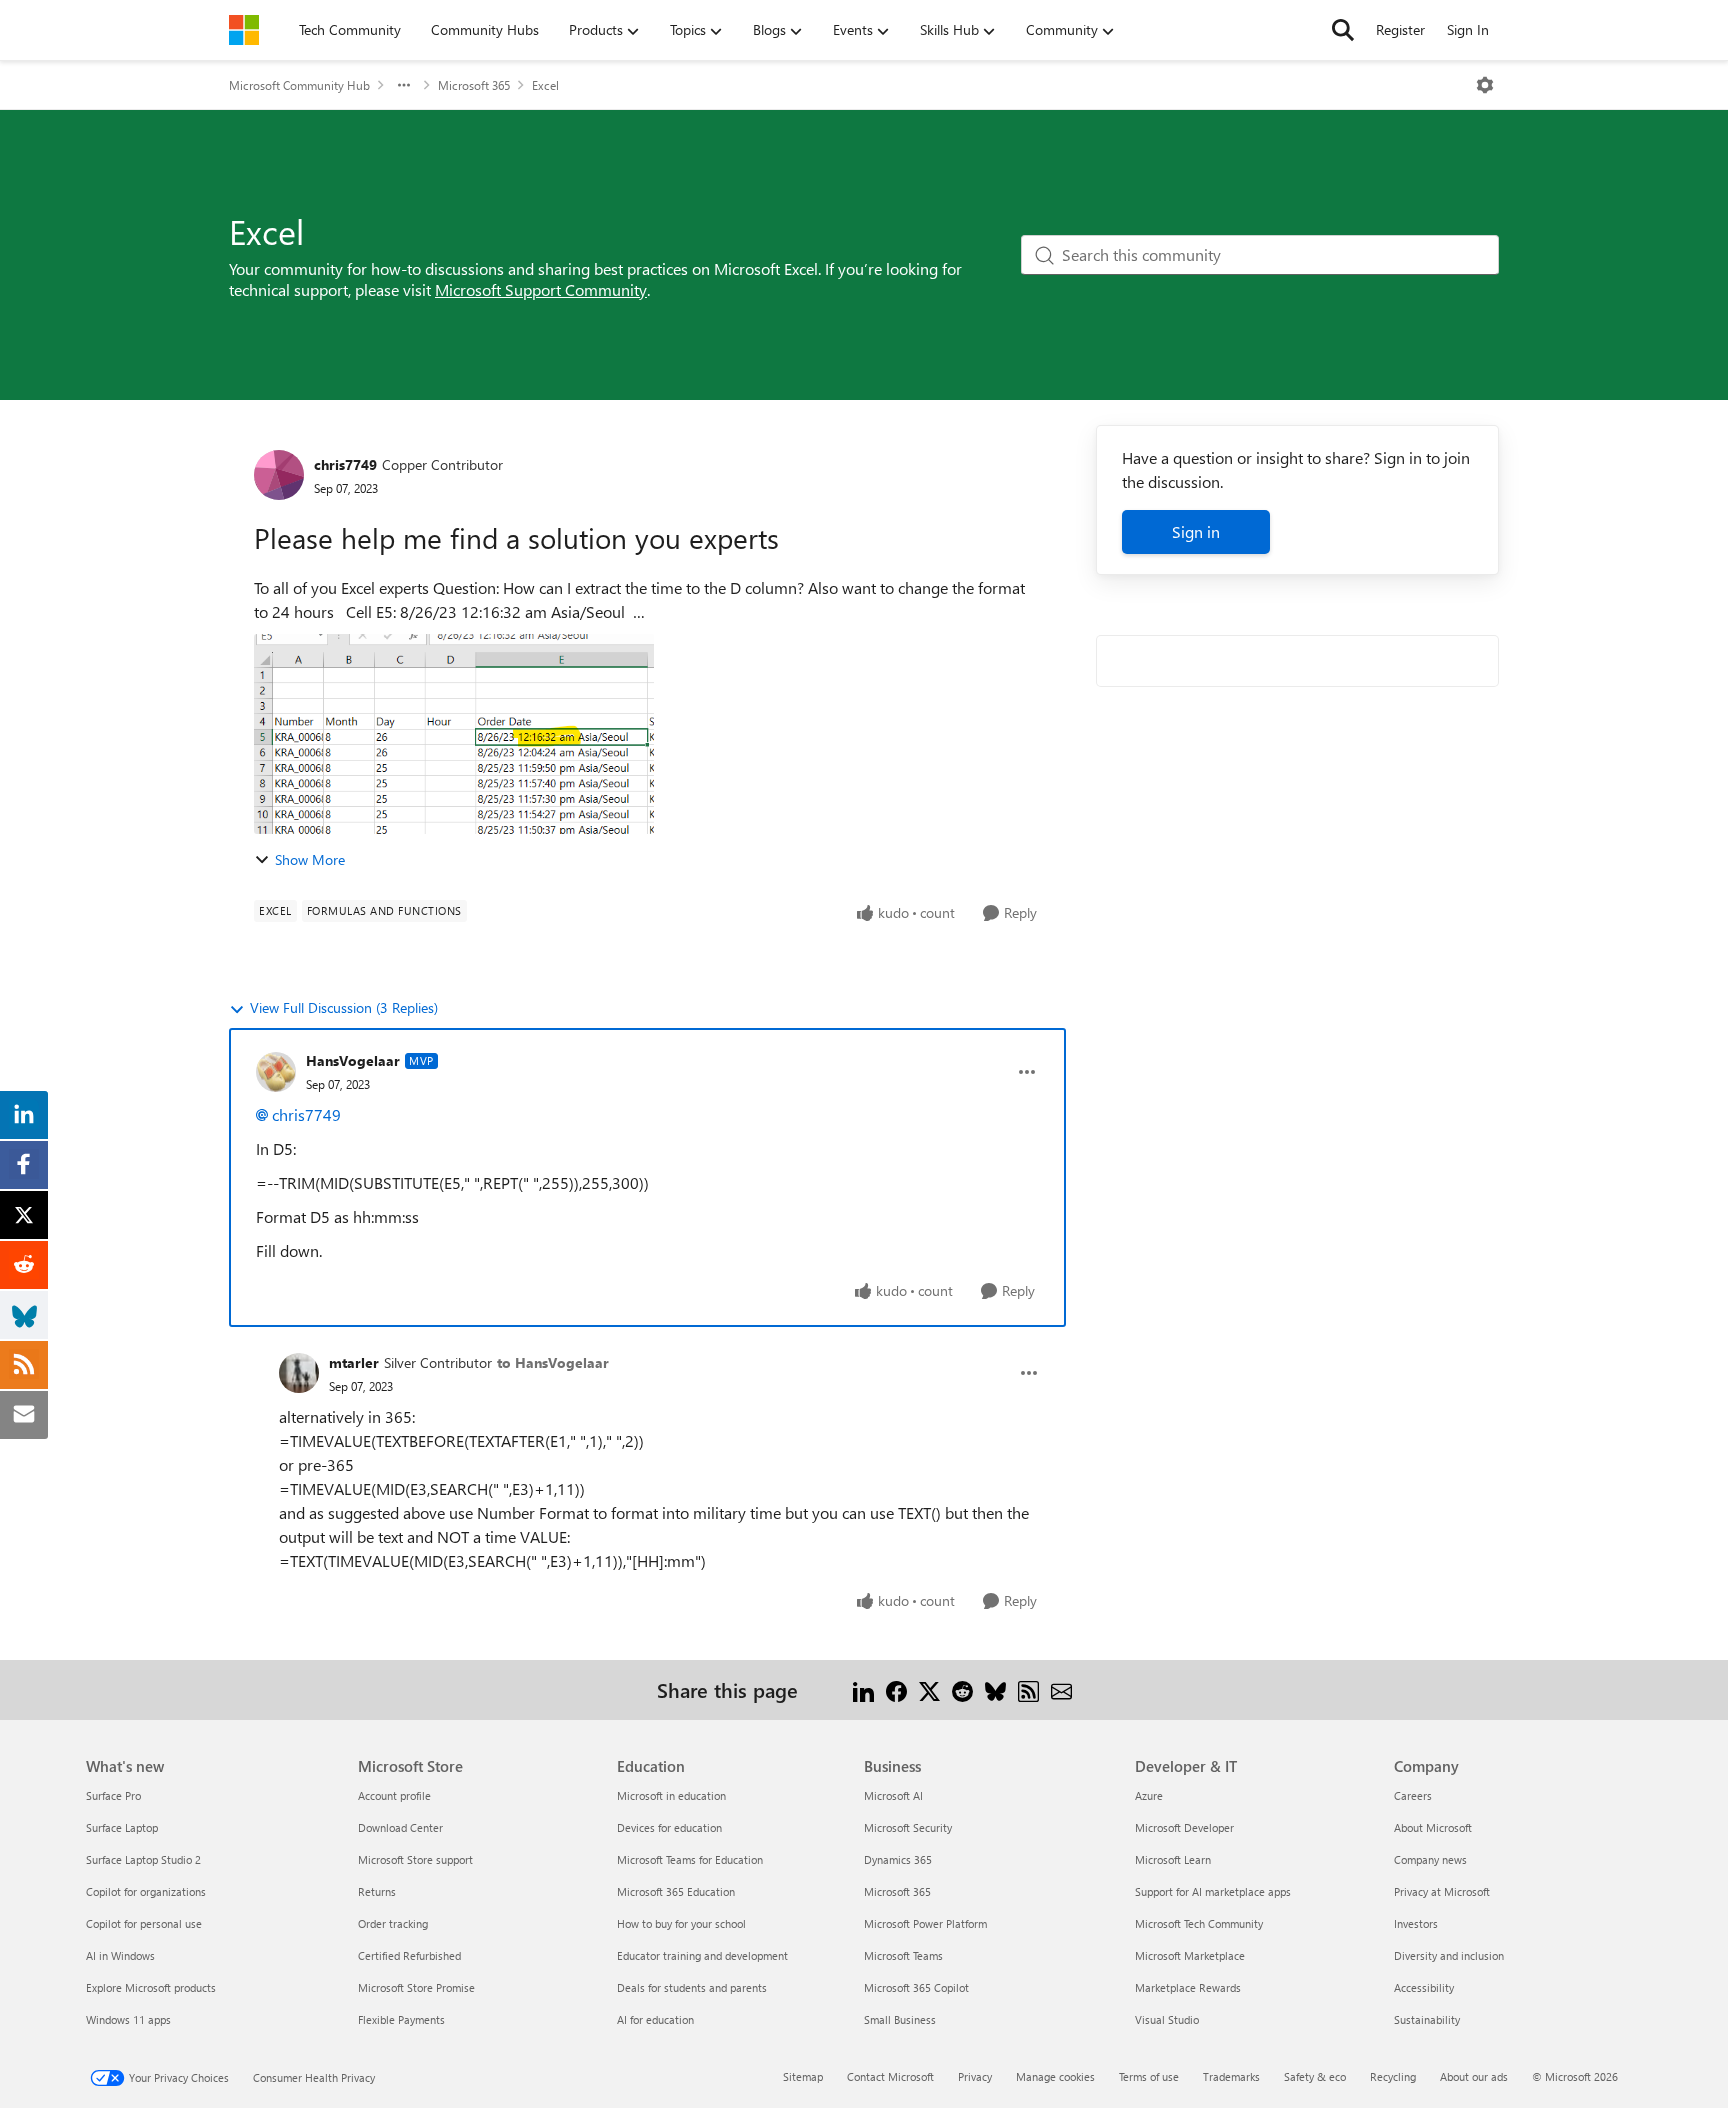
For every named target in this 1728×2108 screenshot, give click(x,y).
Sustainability (1427, 2019)
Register (1400, 29)
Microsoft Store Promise (416, 1987)
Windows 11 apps (128, 2019)
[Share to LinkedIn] (863, 1689)
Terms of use (1149, 2076)
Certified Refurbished (409, 1955)
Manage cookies (1055, 2076)
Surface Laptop (122, 1827)
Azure (1149, 1795)
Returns (377, 1891)
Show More (310, 859)
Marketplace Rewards (1188, 1987)
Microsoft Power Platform (925, 1923)
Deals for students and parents (692, 1987)
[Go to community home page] (244, 30)
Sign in (1196, 531)
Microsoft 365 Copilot (916, 1987)
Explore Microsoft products (151, 1987)
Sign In (1468, 29)
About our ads (1474, 2076)
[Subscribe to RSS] (1028, 1689)
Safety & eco (1315, 2076)
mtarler (354, 1362)
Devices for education (669, 1827)
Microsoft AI (893, 1795)
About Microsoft (1433, 1827)
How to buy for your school (681, 1923)
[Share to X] (929, 1689)
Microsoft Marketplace (1190, 1955)
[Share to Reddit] (962, 1689)
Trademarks (1231, 2076)
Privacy (975, 2076)
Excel (545, 85)
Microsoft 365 (474, 85)
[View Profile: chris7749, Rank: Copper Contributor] (279, 475)
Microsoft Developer (1184, 1827)
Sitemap (803, 2076)
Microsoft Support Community (541, 289)
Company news (1430, 1859)
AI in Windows (120, 1955)
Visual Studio (1167, 2019)
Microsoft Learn (1173, 1859)
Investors (1416, 1923)
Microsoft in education (671, 1795)
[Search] (1343, 30)
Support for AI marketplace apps (1213, 1891)
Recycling (1393, 2076)
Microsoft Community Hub (299, 85)
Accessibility (1424, 1987)
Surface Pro (113, 1795)
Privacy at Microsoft (1442, 1891)
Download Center (400, 1827)
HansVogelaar (353, 1060)
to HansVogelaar (553, 1362)
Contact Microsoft (890, 2076)
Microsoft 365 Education (676, 1891)
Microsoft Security (908, 1827)
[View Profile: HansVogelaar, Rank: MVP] (276, 1072)
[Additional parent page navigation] (404, 85)
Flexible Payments (401, 2019)
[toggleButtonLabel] (1485, 85)
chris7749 (345, 464)
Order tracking (393, 1923)
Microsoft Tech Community (1199, 1923)
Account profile (394, 1795)
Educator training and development (702, 1955)
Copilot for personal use (144, 1923)
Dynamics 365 (898, 1859)
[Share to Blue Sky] (995, 1689)
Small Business (900, 2019)
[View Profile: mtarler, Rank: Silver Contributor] (299, 1373)
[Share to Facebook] (896, 1689)
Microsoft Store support (415, 1859)
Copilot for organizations (146, 1891)
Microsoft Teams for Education (690, 1859)
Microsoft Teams (903, 1955)
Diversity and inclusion (1449, 1955)
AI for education (655, 2019)
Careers (1413, 1795)
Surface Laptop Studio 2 (143, 1859)
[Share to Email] (1061, 1689)
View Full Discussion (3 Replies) (344, 1007)
